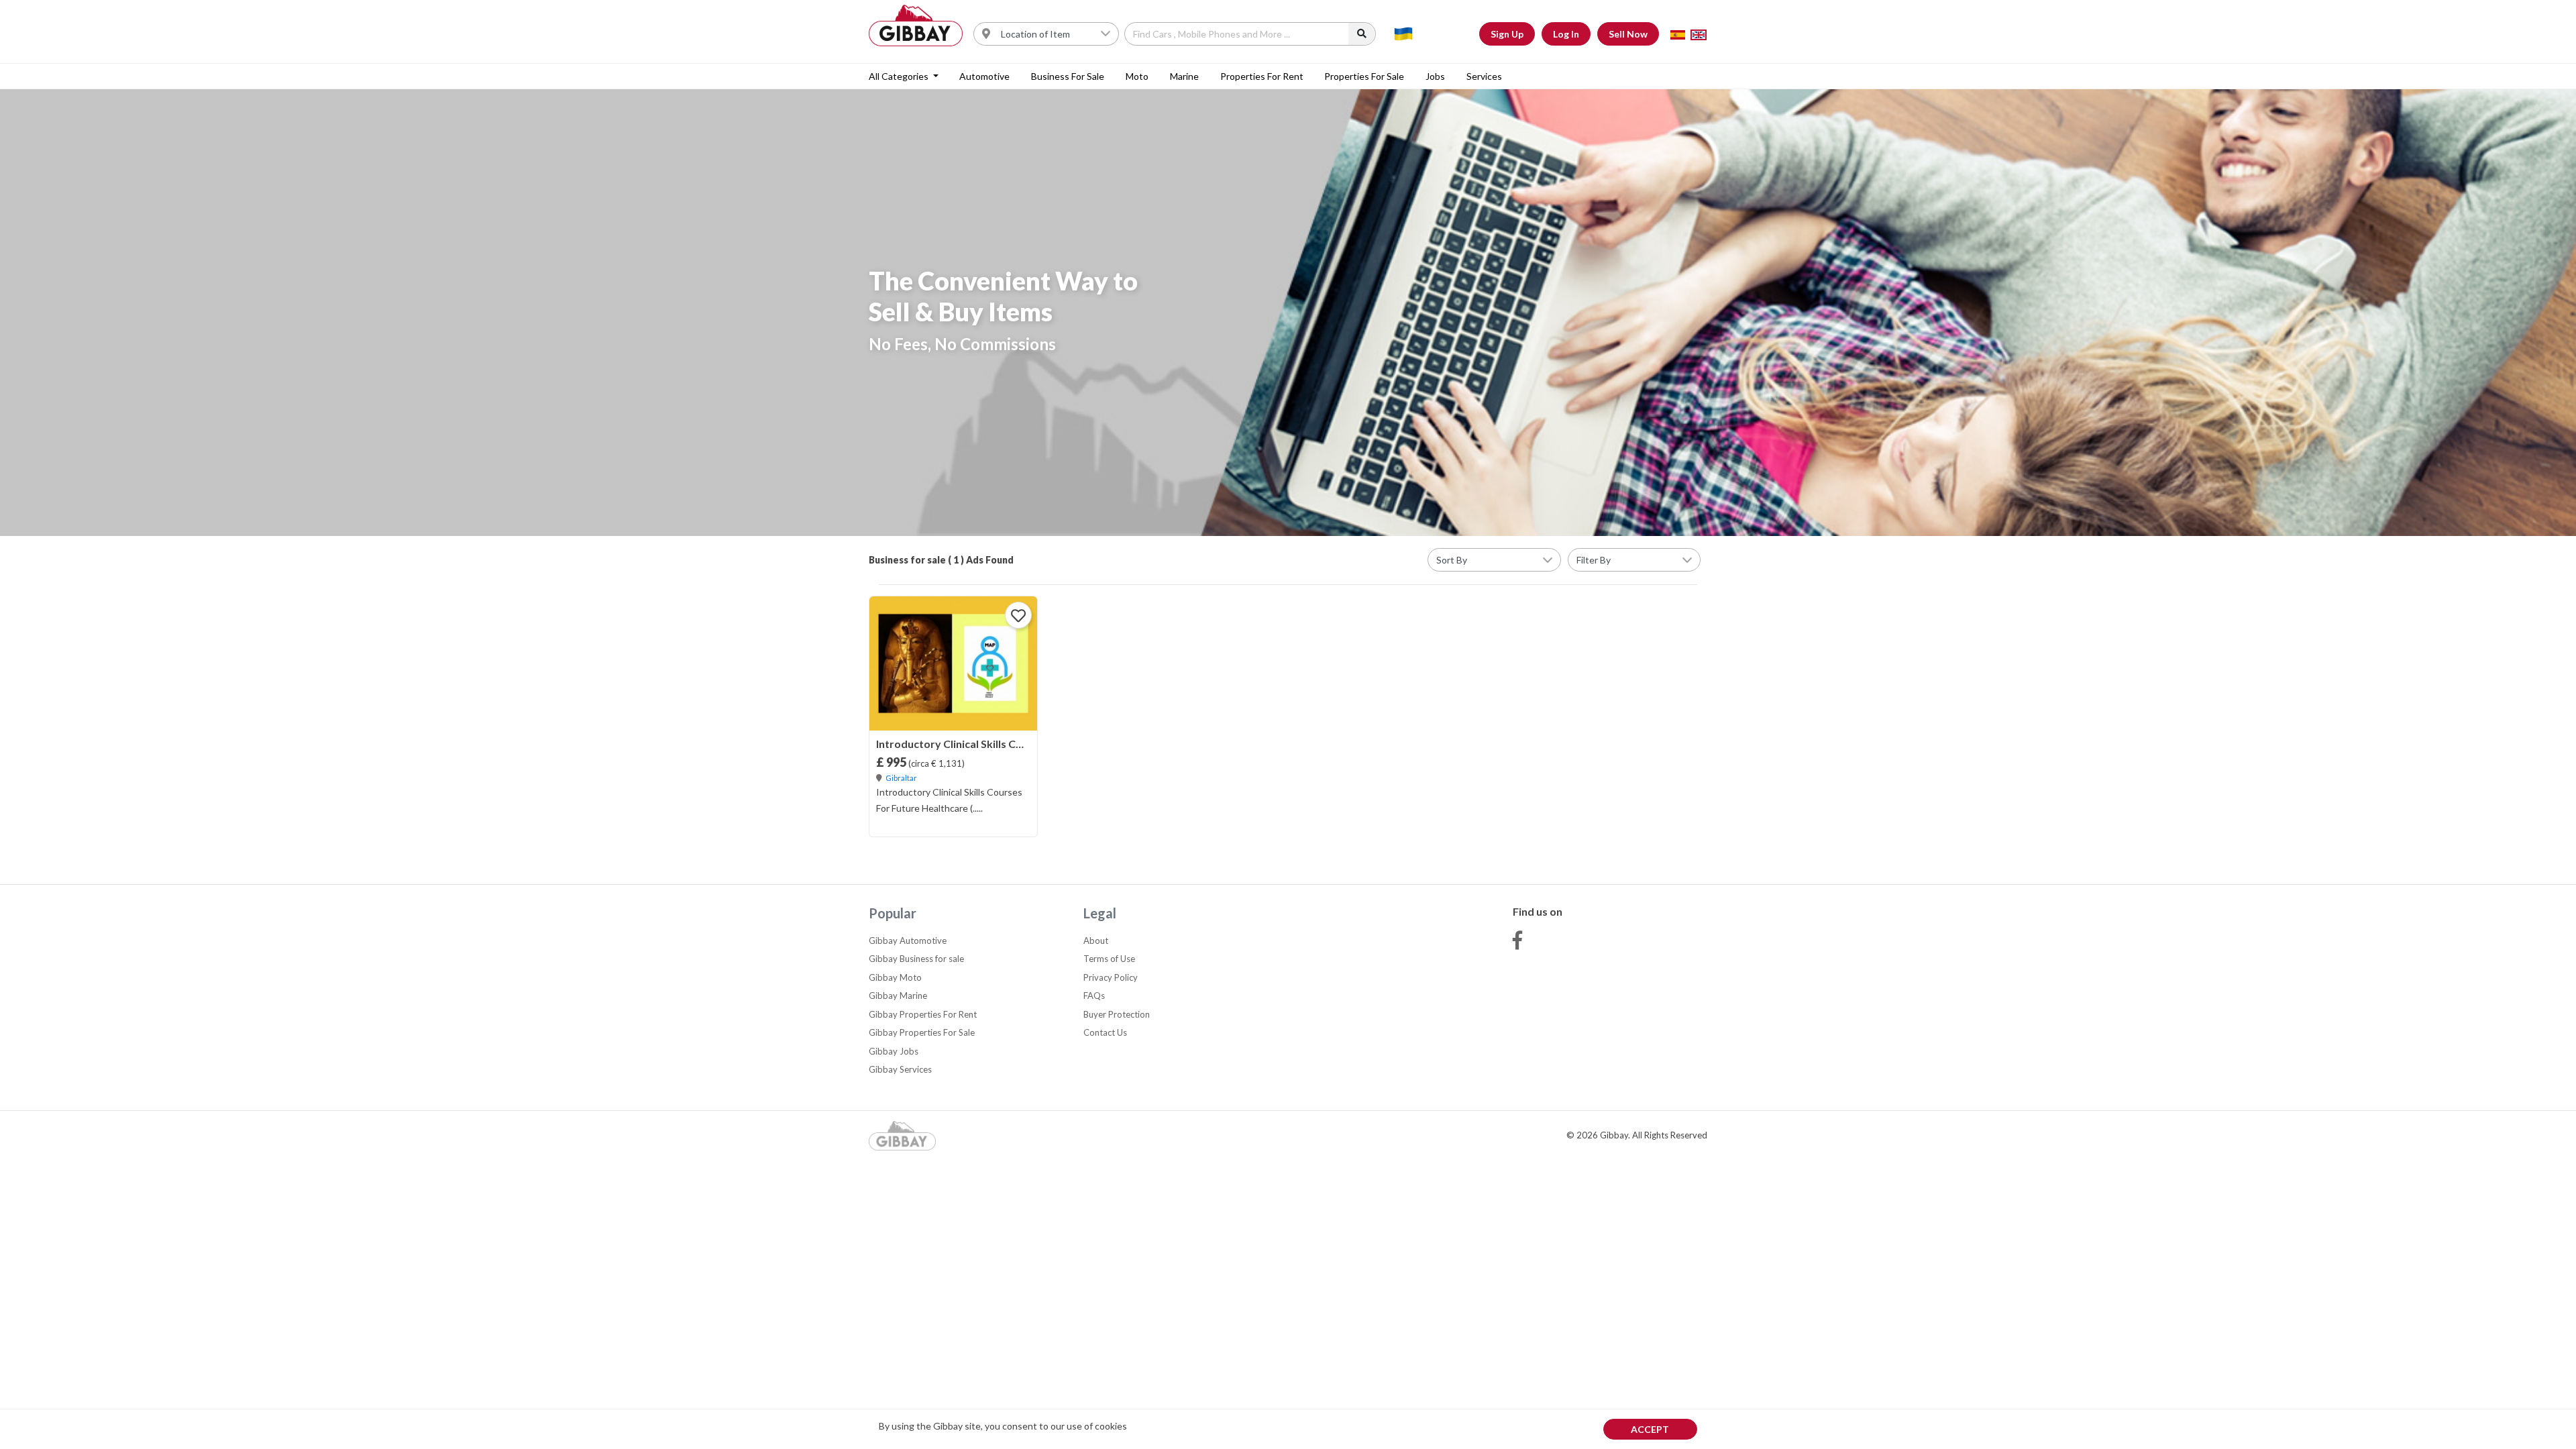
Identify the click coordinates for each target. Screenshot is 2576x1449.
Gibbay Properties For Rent (923, 1014)
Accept (1650, 1429)
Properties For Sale (1364, 76)
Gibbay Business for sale (916, 959)
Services (1484, 76)
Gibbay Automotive (908, 941)
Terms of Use (1109, 959)
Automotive (984, 76)
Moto (1137, 76)
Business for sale (1068, 76)
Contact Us (1105, 1032)
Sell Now (1628, 34)
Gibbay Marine (898, 996)
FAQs (1094, 996)
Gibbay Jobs (894, 1051)
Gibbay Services (900, 1069)
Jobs (1435, 76)
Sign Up (1507, 34)
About (1096, 941)
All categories (900, 76)
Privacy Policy (1111, 977)
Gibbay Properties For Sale (922, 1032)
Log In (1566, 34)
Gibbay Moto (895, 977)
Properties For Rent (1262, 76)
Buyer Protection (1117, 1014)
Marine (1184, 76)
